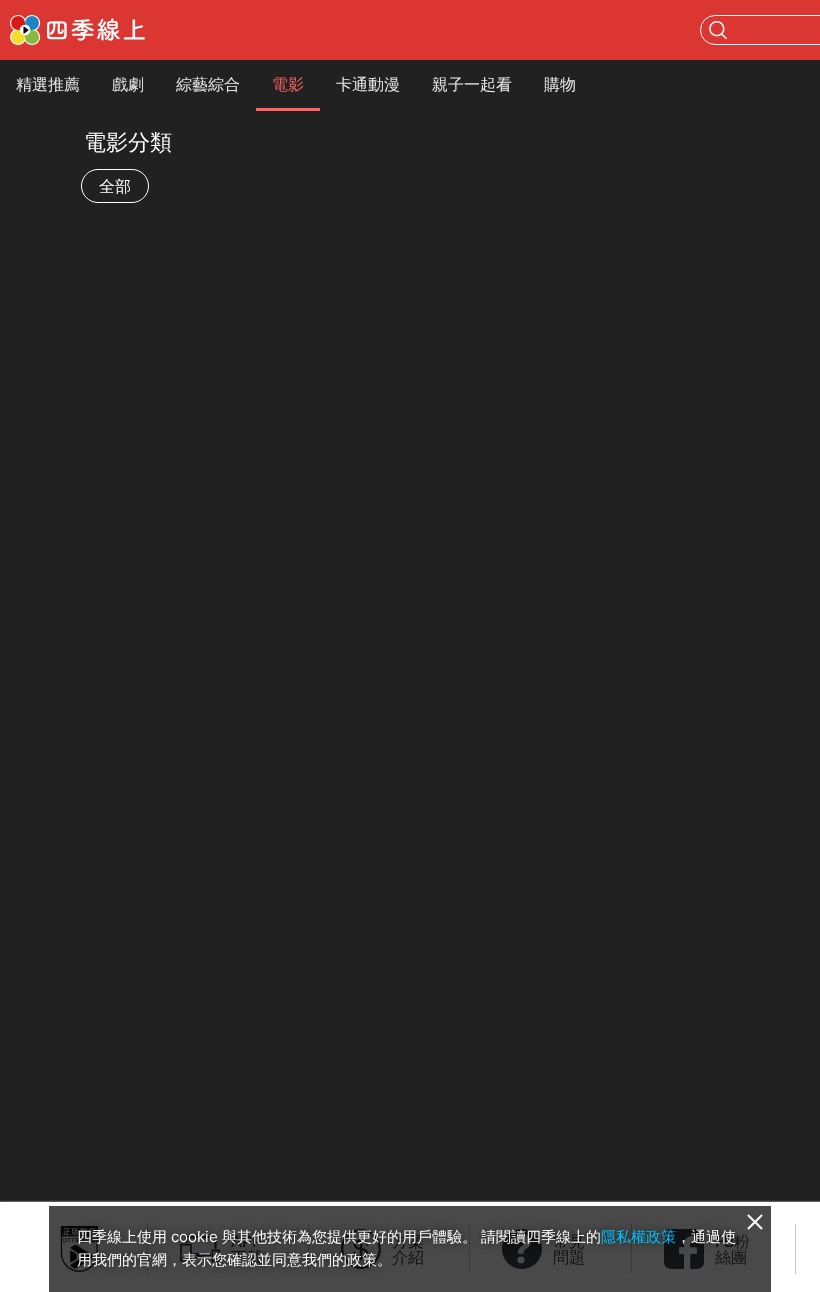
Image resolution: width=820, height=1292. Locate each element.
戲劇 (128, 84)
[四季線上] (77, 30)
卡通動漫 (368, 84)
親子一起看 (472, 84)
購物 (560, 84)
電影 (288, 84)
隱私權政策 (638, 1236)
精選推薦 (48, 84)
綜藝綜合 (208, 84)
